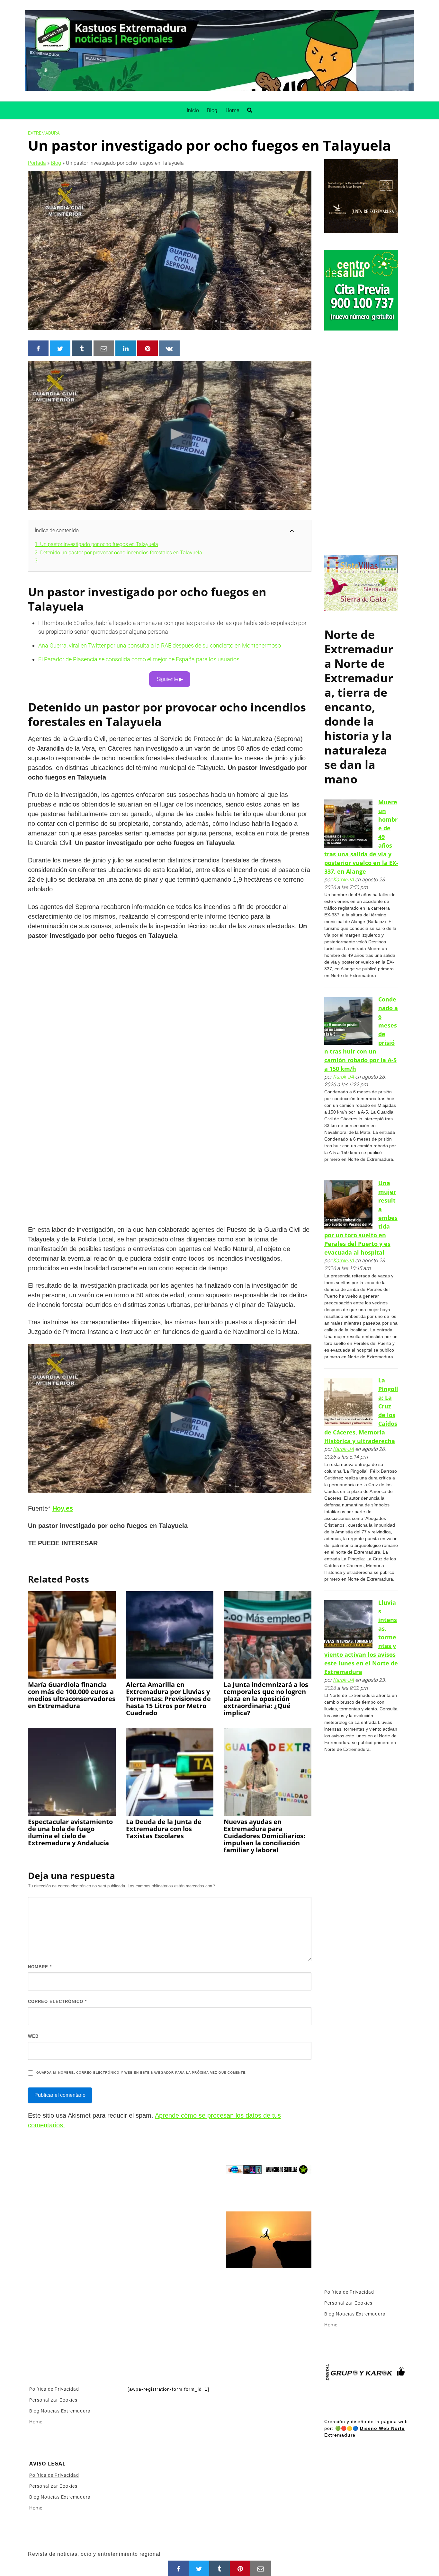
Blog (212, 110)
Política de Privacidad (54, 2389)
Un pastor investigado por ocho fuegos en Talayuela (96, 544)
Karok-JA (343, 880)
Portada (37, 163)
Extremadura (44, 133)
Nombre (40, 1967)
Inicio (193, 110)
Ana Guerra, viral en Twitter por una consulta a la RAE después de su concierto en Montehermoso (160, 645)
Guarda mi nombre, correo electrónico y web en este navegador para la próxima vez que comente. (141, 2073)
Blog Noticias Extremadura (60, 2411)
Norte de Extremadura (359, 649)
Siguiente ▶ (170, 679)
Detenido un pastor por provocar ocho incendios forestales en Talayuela (118, 553)
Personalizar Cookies (53, 2400)
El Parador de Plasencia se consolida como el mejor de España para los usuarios (139, 659)
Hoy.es (63, 1508)
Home (232, 110)
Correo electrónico (57, 2002)
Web (33, 2036)
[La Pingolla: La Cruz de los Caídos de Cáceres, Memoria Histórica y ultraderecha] (348, 1402)
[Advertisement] (361, 444)
